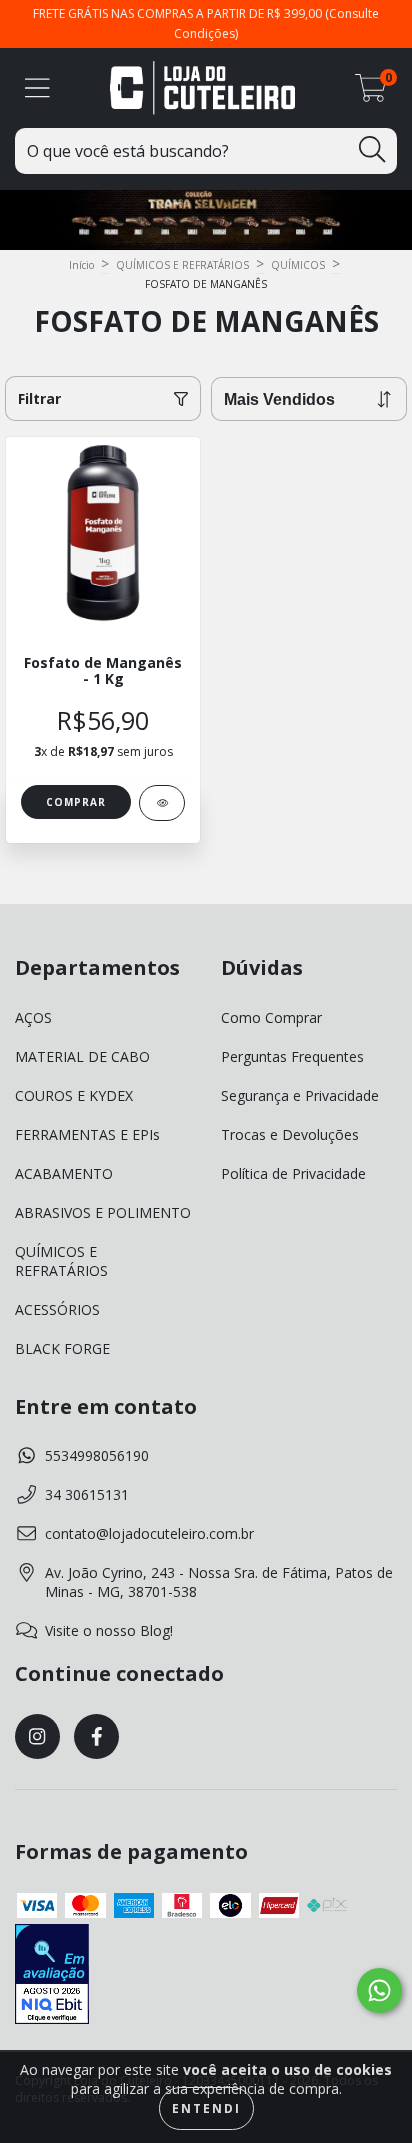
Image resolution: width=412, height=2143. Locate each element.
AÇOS (33, 1017)
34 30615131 (87, 1494)
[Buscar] (372, 149)
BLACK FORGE (62, 1348)
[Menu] (37, 88)
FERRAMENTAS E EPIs (87, 1134)
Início (81, 265)
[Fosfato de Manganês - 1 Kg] (162, 803)
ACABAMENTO (64, 1173)
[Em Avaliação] (52, 1976)
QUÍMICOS (298, 265)
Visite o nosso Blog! (109, 1630)
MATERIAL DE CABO (82, 1056)
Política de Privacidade (293, 1173)
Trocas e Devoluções (290, 1134)
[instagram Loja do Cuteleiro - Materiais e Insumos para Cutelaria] (37, 1736)
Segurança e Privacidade (300, 1095)
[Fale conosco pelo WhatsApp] (379, 1990)
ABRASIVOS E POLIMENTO (103, 1212)
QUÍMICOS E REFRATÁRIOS (182, 265)
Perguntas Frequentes (292, 1056)
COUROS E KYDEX (74, 1095)
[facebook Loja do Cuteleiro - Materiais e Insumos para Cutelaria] (96, 1736)
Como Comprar (271, 1017)
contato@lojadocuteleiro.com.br (149, 1533)
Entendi (206, 2108)
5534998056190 (97, 1455)
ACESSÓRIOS (57, 1309)
